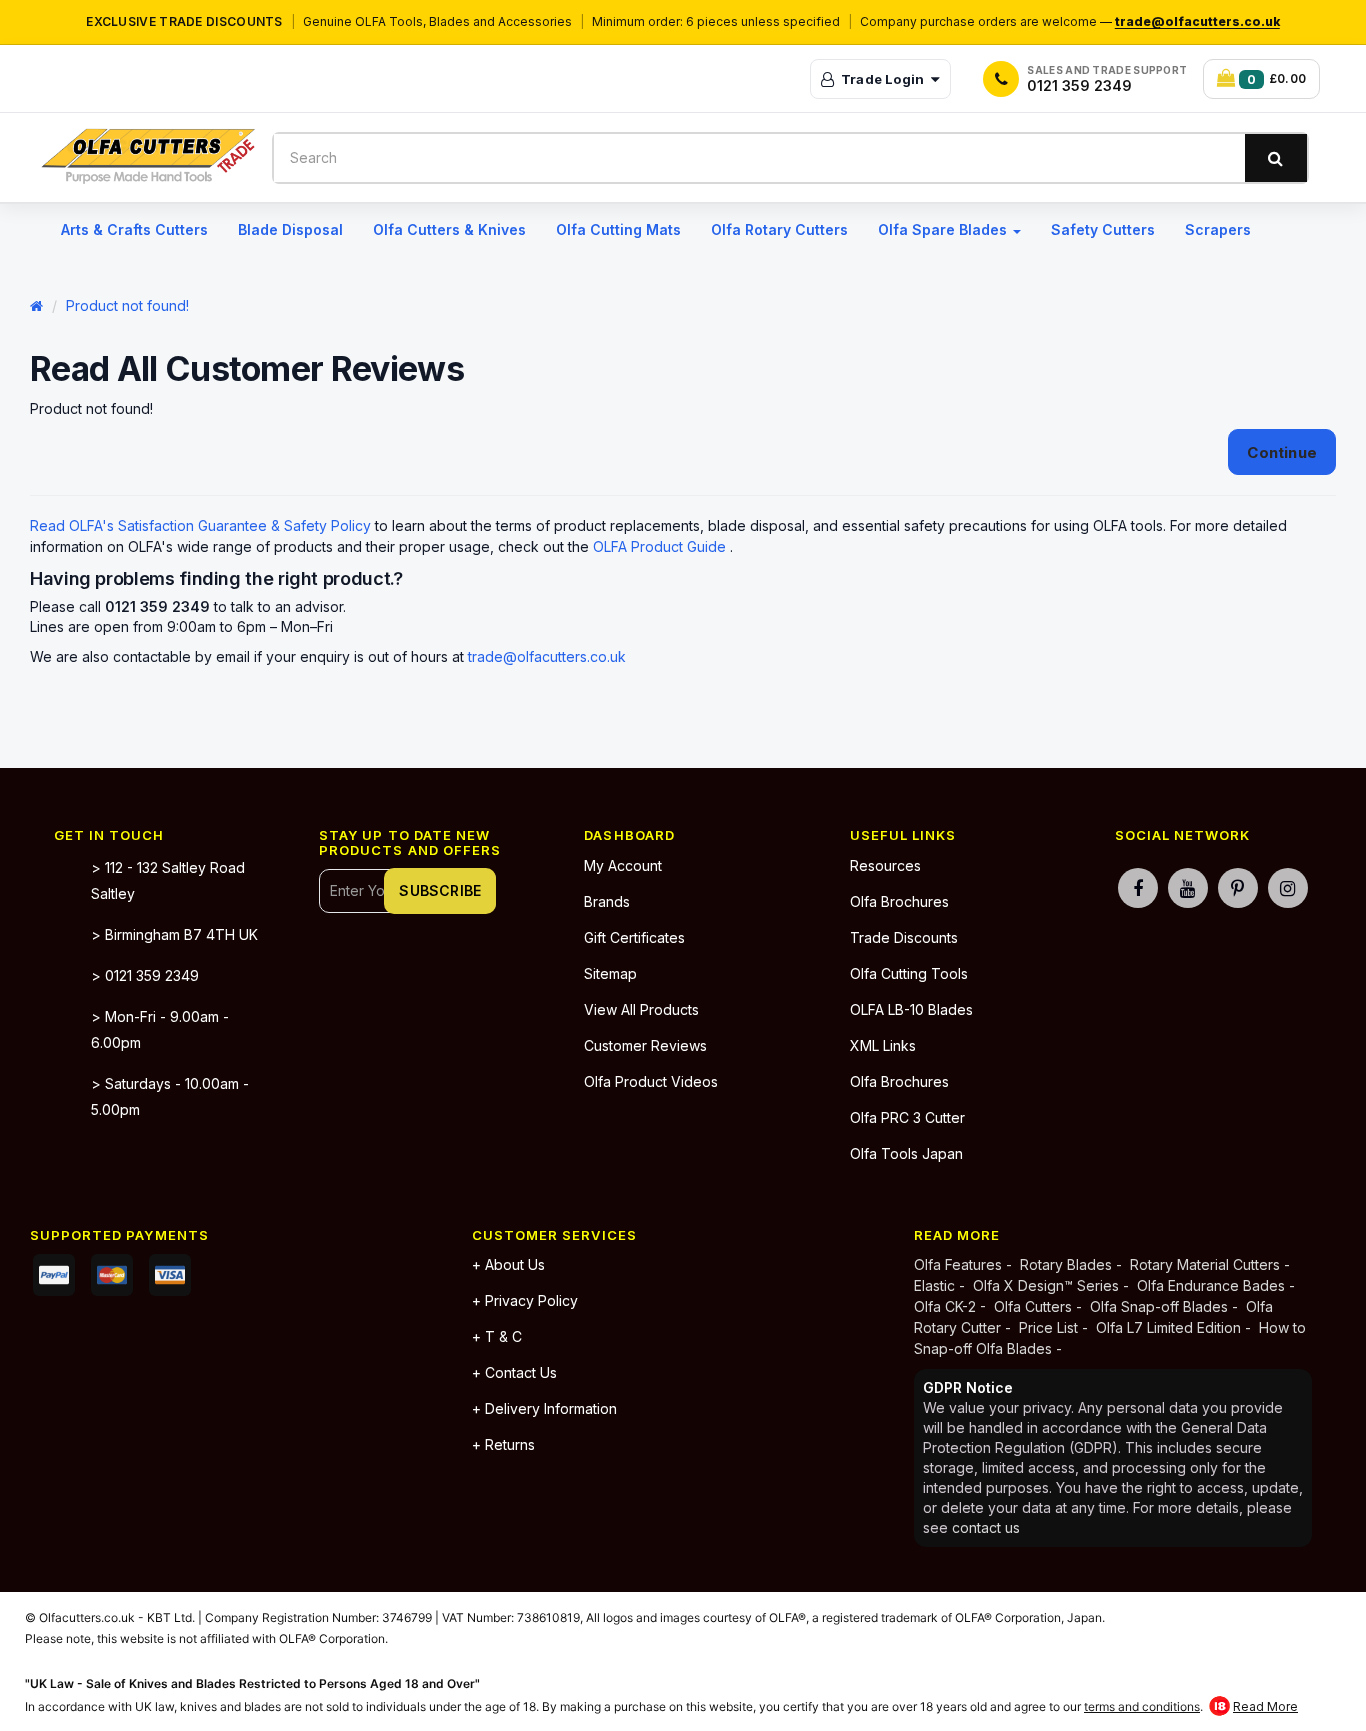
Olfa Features (960, 1264)
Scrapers (1218, 229)
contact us (986, 1527)
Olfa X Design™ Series (1048, 1285)
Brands (607, 901)
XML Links (883, 1045)
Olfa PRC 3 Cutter (907, 1117)
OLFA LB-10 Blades (911, 1009)
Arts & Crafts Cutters (134, 229)
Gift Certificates (634, 937)
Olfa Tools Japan (906, 1153)
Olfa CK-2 (947, 1306)
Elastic (934, 1285)
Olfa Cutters (1033, 1306)
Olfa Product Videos (651, 1081)
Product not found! (127, 305)
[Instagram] (1288, 885)
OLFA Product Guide (661, 546)
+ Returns (503, 1444)
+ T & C (497, 1336)
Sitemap (610, 973)
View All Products (641, 1009)
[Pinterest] (1238, 885)
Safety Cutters (1103, 229)
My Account (623, 865)
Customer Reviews (645, 1045)
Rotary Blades (1066, 1264)
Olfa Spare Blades (944, 229)
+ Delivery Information (544, 1408)
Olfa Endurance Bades (1211, 1285)
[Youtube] (1188, 885)
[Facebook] (1138, 885)
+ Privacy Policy (525, 1300)
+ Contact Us (514, 1372)
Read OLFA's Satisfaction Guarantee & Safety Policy (202, 525)
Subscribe (440, 890)
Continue (1282, 452)
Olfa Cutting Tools (909, 973)
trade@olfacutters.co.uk (1197, 21)
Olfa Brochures (899, 901)
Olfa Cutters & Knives (449, 229)
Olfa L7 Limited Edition (1168, 1327)
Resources (885, 865)
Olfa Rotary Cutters (779, 229)
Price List (1048, 1327)
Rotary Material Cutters (1205, 1264)
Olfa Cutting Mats (618, 229)
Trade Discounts (904, 937)
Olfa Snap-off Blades (1159, 1306)
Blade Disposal (290, 229)
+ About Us (508, 1264)
